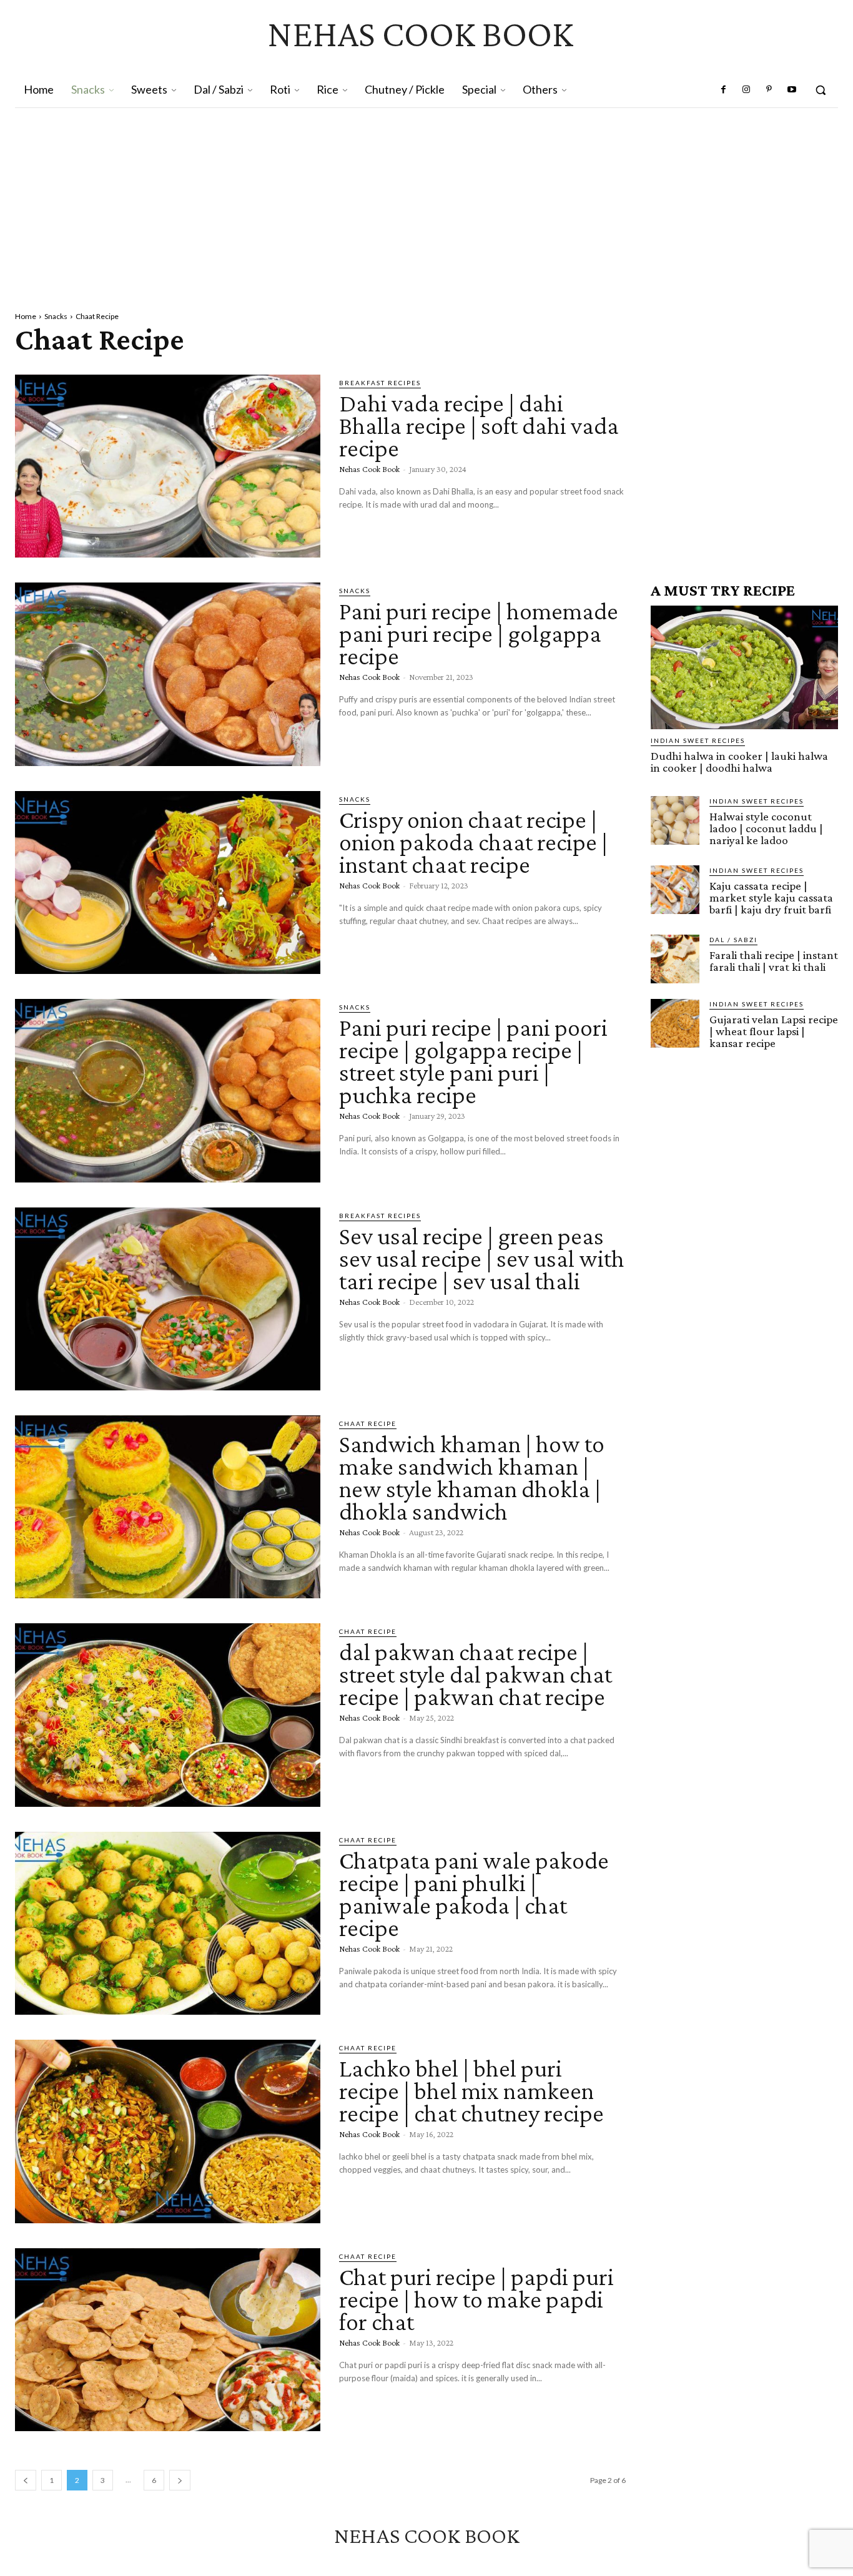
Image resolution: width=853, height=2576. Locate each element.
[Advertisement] (426, 202)
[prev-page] (26, 2480)
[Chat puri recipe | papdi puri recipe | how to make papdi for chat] (168, 2340)
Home (26, 316)
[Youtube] (792, 90)
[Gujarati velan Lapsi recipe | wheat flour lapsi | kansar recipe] (675, 1023)
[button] (821, 90)
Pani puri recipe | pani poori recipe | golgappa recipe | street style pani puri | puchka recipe (473, 1061)
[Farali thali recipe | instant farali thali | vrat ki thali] (675, 959)
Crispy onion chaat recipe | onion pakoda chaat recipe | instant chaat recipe (473, 842)
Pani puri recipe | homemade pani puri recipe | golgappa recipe (479, 633)
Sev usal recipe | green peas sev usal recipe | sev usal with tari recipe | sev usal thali (482, 1258)
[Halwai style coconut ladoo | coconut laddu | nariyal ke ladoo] (675, 820)
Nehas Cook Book (369, 469)
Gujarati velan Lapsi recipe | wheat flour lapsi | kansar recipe (774, 1031)
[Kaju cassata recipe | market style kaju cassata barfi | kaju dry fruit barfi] (675, 890)
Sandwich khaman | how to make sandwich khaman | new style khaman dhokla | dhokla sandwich (472, 1477)
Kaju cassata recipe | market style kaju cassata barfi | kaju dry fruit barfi (771, 897)
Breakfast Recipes (380, 383)
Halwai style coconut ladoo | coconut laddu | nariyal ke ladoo (766, 828)
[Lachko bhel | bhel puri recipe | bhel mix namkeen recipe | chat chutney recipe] (168, 2131)
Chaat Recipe (368, 1423)
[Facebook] (724, 90)
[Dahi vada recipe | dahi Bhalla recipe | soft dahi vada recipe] (168, 466)
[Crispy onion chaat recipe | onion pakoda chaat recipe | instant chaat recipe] (168, 882)
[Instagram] (746, 90)
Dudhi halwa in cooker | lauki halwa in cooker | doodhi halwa (739, 762)
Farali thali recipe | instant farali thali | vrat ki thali (774, 961)
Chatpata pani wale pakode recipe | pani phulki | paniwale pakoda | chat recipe (474, 1894)
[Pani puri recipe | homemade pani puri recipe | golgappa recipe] (168, 674)
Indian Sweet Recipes (698, 740)
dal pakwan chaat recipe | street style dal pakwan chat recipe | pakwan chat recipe (476, 1674)
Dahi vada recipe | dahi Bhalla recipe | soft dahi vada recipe (479, 425)
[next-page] (180, 2480)
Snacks (56, 316)
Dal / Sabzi (733, 940)
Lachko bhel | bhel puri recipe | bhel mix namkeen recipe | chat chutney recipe (471, 2091)
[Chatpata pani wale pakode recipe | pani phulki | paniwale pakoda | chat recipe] (168, 1923)
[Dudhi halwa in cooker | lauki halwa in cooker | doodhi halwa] (744, 667)
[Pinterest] (769, 90)
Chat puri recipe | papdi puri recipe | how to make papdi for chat (476, 2299)
